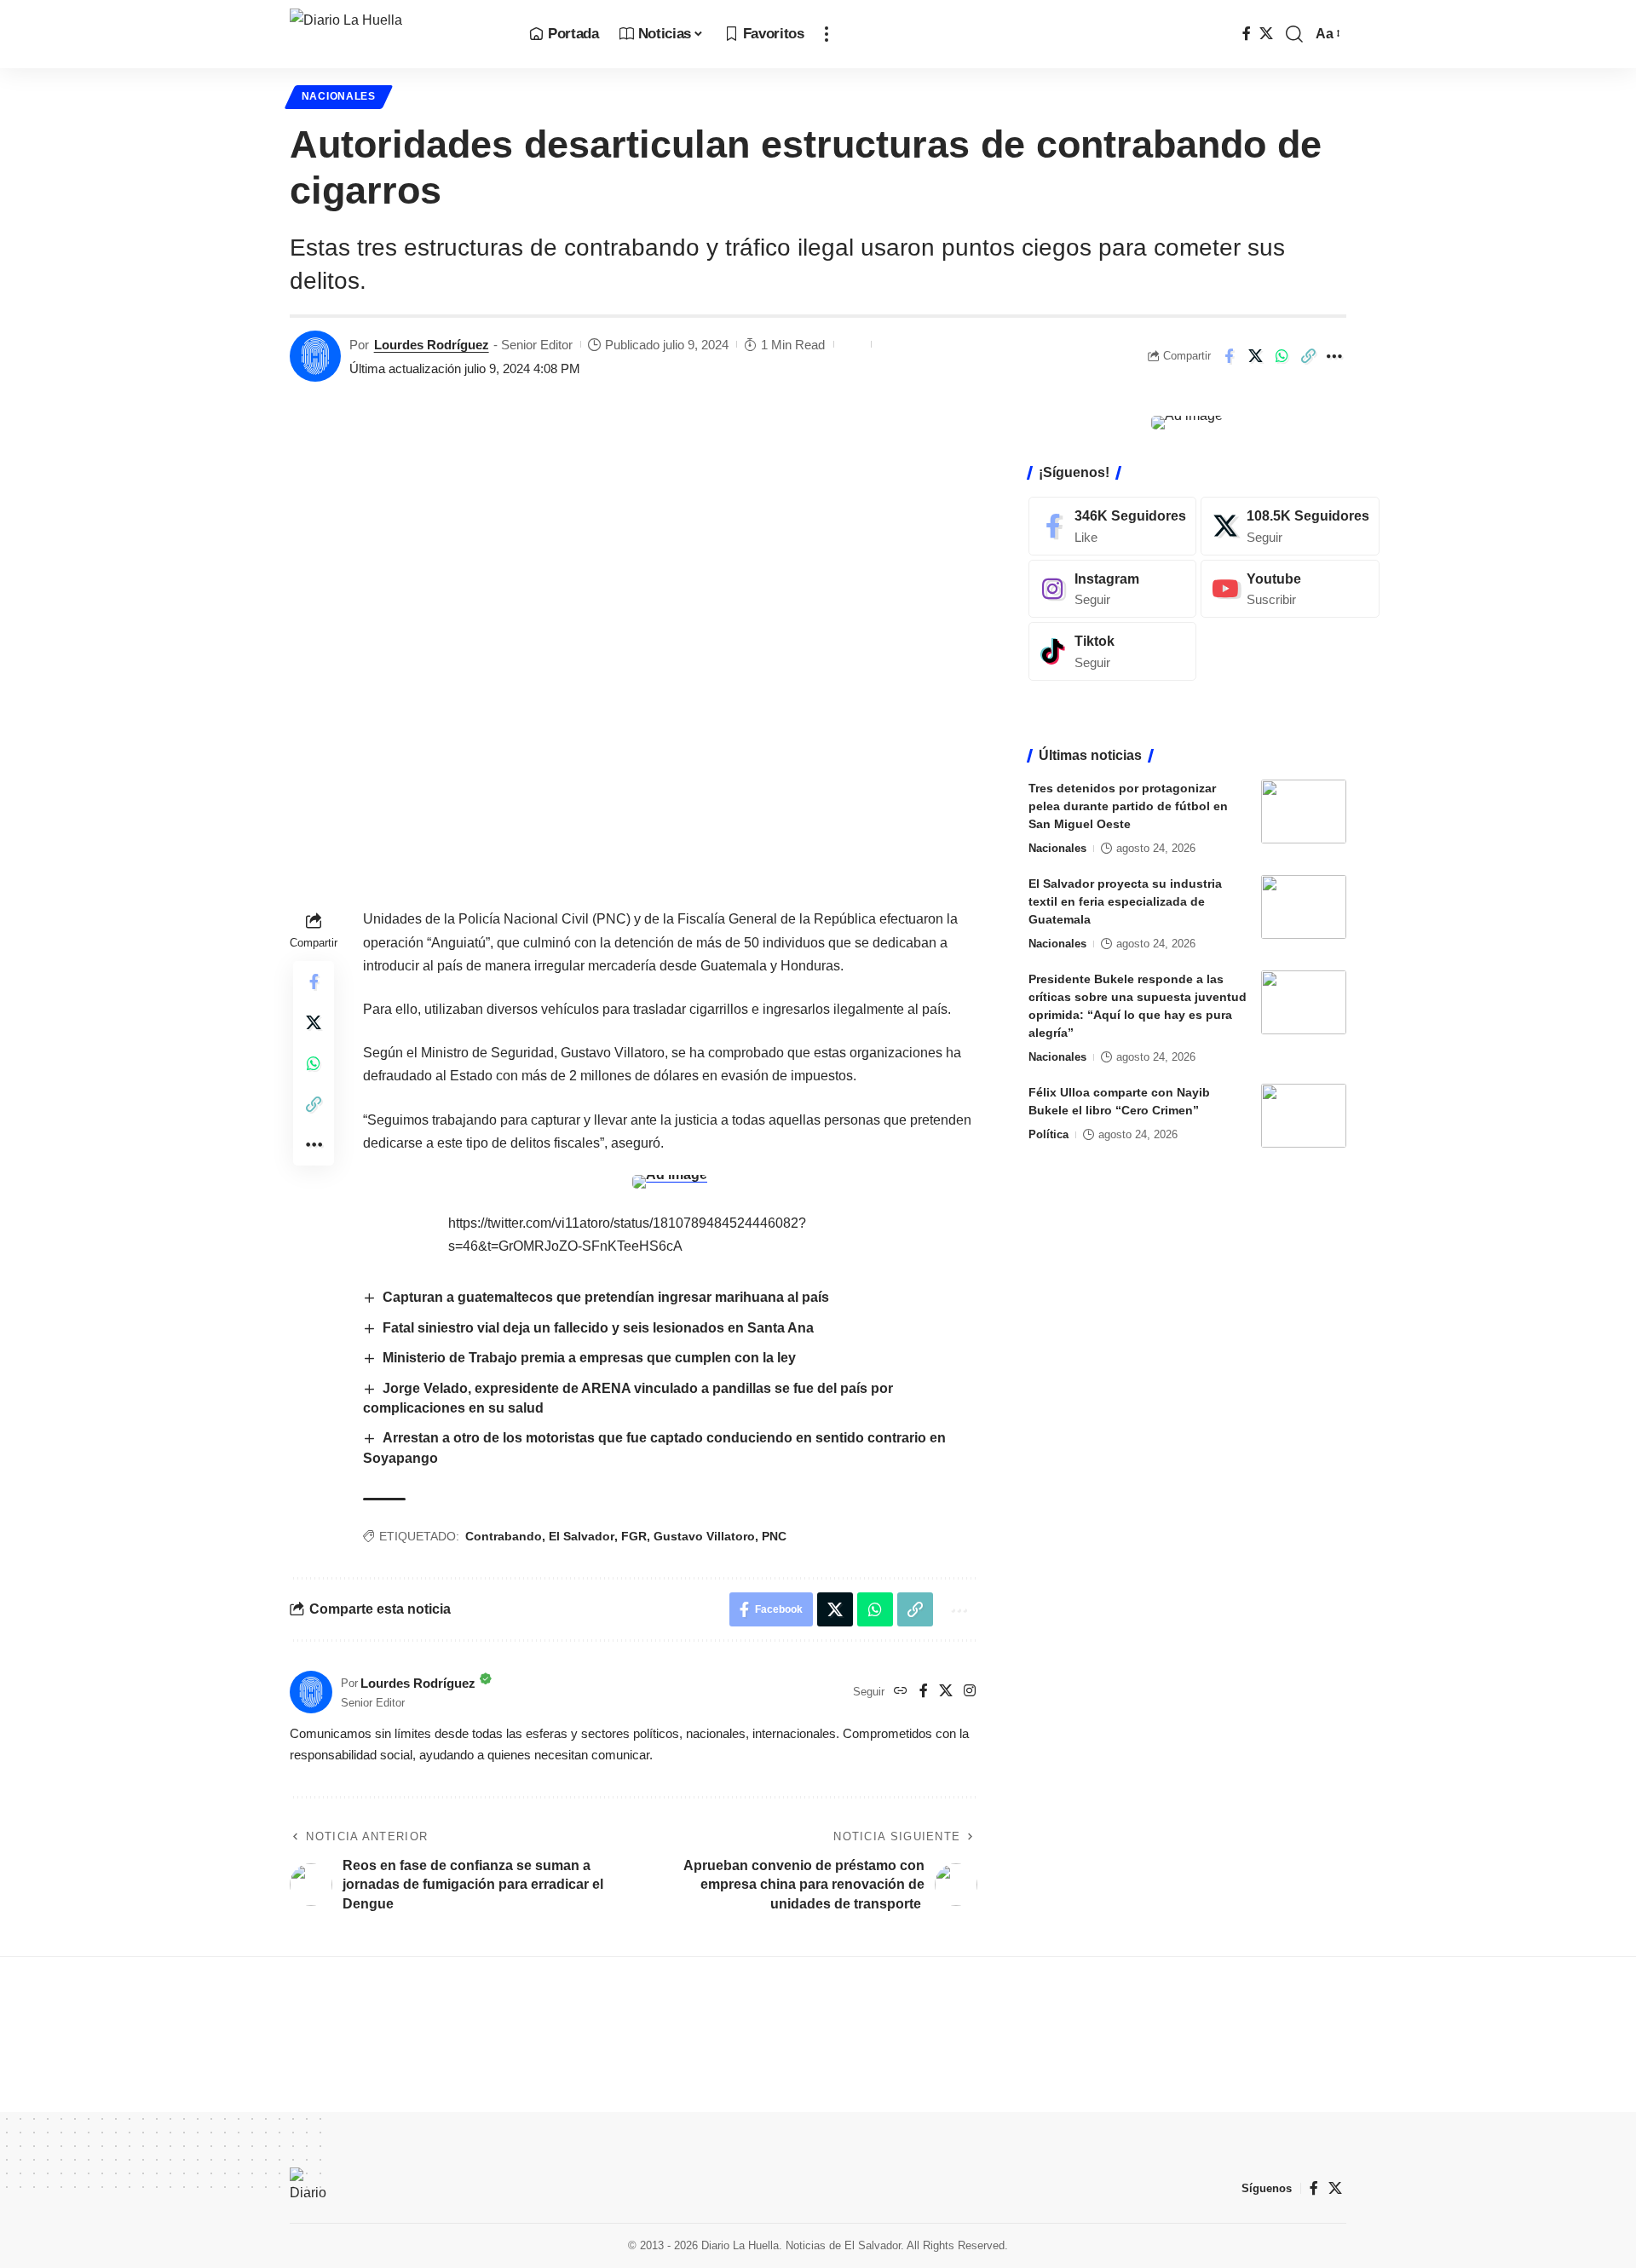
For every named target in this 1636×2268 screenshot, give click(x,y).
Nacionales (339, 96)
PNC (774, 1536)
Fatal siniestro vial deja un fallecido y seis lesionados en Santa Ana (598, 1328)
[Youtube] (1290, 588)
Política (1048, 1134)
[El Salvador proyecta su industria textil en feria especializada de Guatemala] (1304, 907)
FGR (634, 1536)
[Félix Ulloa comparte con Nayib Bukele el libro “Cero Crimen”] (1304, 1116)
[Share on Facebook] (1229, 356)
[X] (1266, 34)
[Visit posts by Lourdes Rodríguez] (315, 356)
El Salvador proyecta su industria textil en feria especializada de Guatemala (1125, 901)
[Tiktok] (1112, 651)
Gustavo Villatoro (704, 1536)
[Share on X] (1255, 356)
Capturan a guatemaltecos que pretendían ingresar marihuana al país (606, 1297)
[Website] (901, 1692)
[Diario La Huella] (396, 34)
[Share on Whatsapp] (1282, 356)
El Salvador (582, 1536)
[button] (827, 34)
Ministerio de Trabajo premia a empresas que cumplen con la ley (591, 1358)
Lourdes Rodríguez (432, 345)
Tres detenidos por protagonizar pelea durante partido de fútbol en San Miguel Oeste (1128, 806)
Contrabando (504, 1536)
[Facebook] (1247, 34)
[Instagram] (970, 1692)
